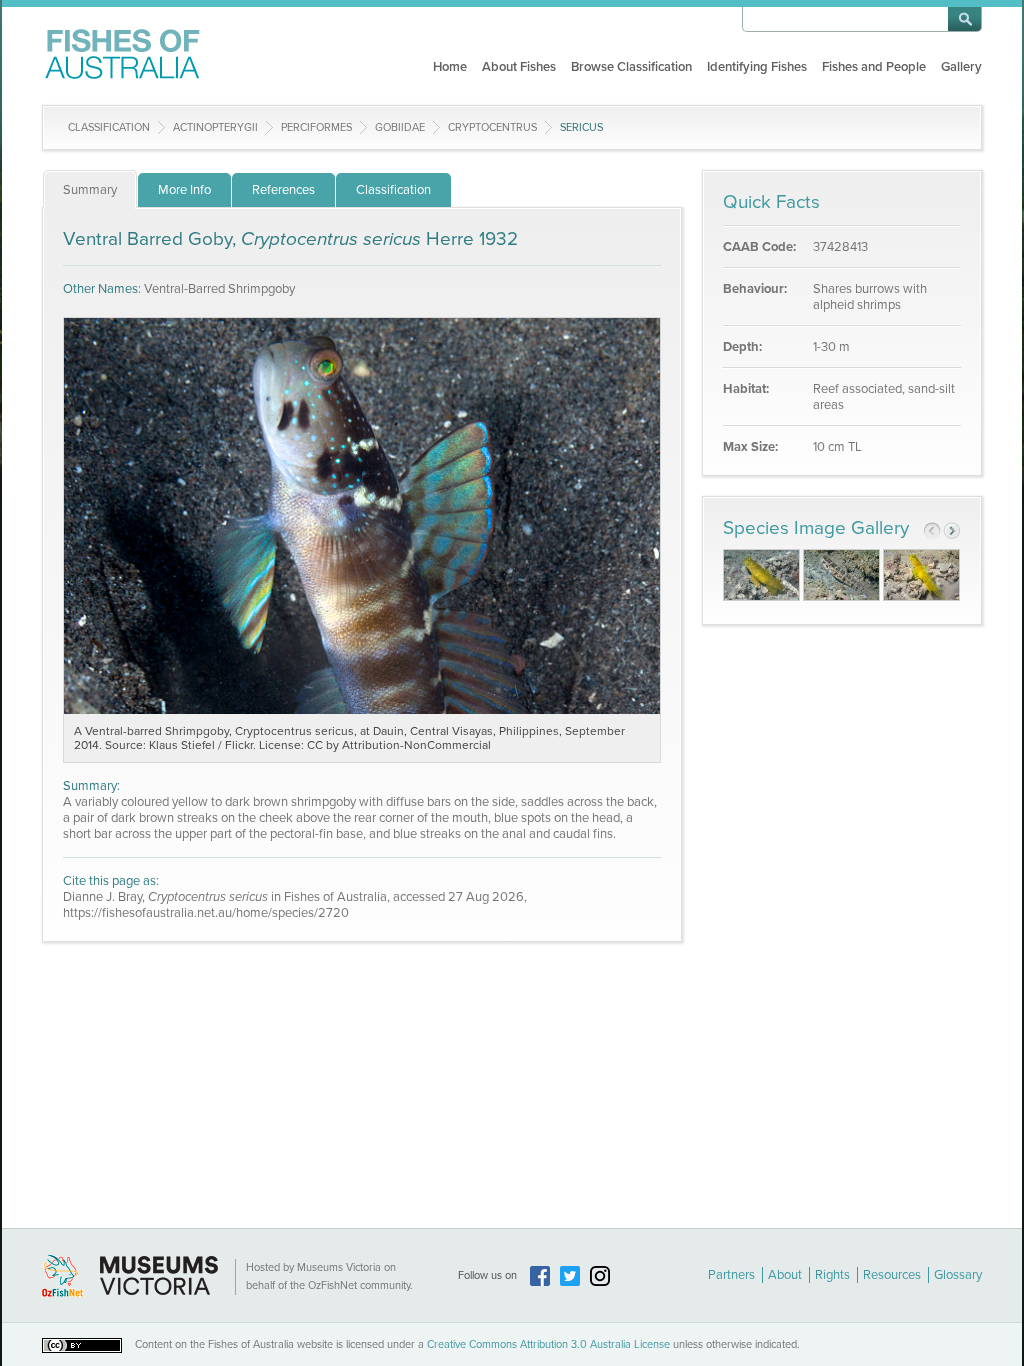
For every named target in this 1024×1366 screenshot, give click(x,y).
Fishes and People (874, 67)
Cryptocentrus (492, 127)
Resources (892, 1275)
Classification (109, 127)
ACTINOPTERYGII (215, 127)
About (785, 1275)
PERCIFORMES (316, 127)
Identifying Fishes (757, 67)
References (283, 190)
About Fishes (519, 67)
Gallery (961, 67)
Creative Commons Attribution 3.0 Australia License (548, 1344)
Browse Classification (631, 67)
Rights (832, 1275)
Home (450, 67)
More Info (184, 190)
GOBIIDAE (400, 127)
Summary (90, 190)
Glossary (958, 1275)
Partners (731, 1275)
